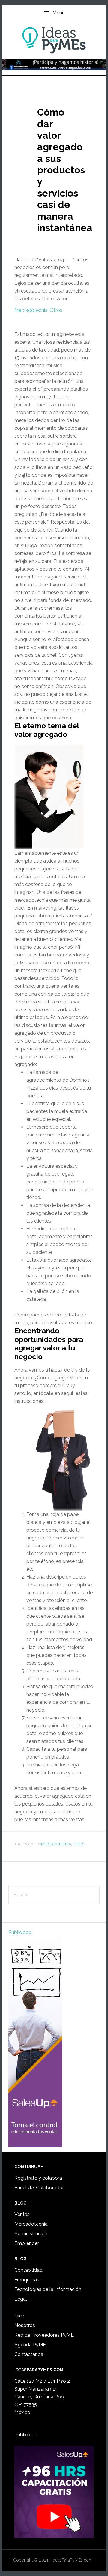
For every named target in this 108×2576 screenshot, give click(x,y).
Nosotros (25, 2325)
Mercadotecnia (31, 310)
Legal (21, 2299)
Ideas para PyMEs (54, 40)
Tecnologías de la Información (48, 2289)
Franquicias (27, 2280)
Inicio (20, 2316)
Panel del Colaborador (39, 2188)
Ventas (22, 2214)
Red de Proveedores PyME (44, 2335)
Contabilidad (28, 2270)
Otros (56, 310)
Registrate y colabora (38, 2178)
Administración (31, 2234)
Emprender (27, 2243)
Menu (59, 13)
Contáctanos (29, 2354)
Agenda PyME (30, 2345)
